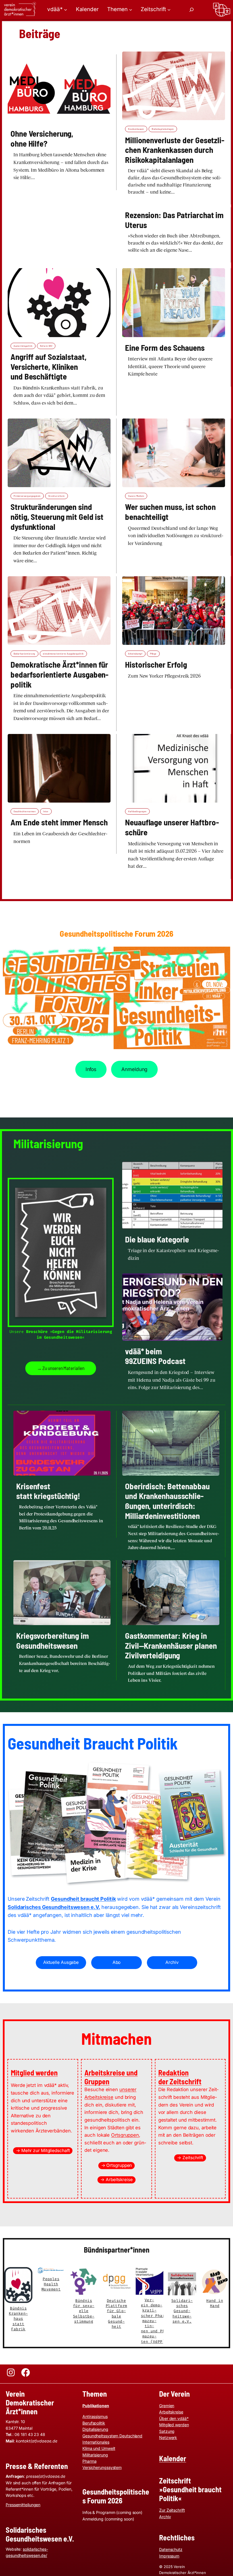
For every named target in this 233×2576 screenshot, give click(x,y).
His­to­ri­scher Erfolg (156, 664)
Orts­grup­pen (125, 2135)
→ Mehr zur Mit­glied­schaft (43, 2151)
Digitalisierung (95, 2429)
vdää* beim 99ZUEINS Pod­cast (155, 1356)
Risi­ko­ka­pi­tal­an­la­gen (163, 129)
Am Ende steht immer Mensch (59, 822)
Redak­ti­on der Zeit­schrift (180, 2077)
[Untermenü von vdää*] (65, 10)
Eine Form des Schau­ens (165, 348)
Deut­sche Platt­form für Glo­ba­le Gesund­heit (116, 2314)
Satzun (166, 2431)
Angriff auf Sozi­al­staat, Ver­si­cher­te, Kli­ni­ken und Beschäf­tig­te (49, 367)
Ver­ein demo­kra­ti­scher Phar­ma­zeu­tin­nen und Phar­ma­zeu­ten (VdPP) (156, 2321)
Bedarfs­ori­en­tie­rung (24, 654)
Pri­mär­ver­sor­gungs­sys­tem (27, 496)
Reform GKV (46, 346)
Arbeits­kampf (135, 654)
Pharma (89, 2461)
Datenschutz (171, 2549)
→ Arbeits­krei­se (116, 2180)
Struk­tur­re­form (57, 496)
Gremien (167, 2406)
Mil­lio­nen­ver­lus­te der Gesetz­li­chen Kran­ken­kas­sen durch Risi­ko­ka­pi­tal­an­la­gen (175, 150)
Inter (46, 811)
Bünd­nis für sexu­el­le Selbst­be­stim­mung (84, 2311)
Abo (117, 1962)
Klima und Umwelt (99, 2448)
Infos (91, 1069)
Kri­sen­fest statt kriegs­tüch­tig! (48, 1491)
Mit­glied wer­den (34, 2073)
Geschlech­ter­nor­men (25, 811)
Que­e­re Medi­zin (136, 496)
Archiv (172, 1962)
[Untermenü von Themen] (131, 10)
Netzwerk (168, 2437)
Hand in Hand (215, 2303)
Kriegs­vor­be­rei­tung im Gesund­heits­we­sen (53, 1641)
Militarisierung (95, 2455)
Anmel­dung (134, 1069)
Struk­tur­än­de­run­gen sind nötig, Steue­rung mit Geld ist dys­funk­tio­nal (57, 517)
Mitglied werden (174, 2425)
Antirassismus (95, 2416)
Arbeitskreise (171, 2412)
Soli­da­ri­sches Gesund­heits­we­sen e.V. (182, 2311)
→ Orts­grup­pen (117, 2165)
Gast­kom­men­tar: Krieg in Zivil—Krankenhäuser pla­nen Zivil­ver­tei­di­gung (171, 1645)
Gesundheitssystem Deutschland (112, 2436)
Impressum (169, 2556)
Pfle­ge (153, 654)
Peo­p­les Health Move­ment (51, 2284)
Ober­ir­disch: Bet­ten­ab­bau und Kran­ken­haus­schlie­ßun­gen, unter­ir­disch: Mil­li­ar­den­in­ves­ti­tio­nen (167, 1501)
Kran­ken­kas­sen (136, 129)
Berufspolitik (94, 2423)
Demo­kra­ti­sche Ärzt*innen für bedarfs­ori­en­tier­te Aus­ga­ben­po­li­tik (60, 674)
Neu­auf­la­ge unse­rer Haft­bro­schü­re (172, 827)
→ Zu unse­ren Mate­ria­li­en (61, 1368)
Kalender (173, 2458)
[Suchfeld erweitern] (192, 10)
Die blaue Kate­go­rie (157, 1239)
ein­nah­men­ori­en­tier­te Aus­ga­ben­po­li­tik (63, 654)
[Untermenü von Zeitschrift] (169, 10)
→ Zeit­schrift (190, 2158)
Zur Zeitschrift (172, 2510)
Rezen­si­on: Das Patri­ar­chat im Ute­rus (174, 220)
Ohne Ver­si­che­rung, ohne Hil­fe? (42, 139)
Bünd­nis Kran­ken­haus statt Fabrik (18, 2319)
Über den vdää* (174, 2418)
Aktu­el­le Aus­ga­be (61, 1962)
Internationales (96, 2442)
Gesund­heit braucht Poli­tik (83, 1899)
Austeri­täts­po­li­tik (23, 346)
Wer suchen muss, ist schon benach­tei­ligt (170, 512)
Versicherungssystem (102, 2467)
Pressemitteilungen (23, 2505)
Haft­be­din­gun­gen (137, 811)
